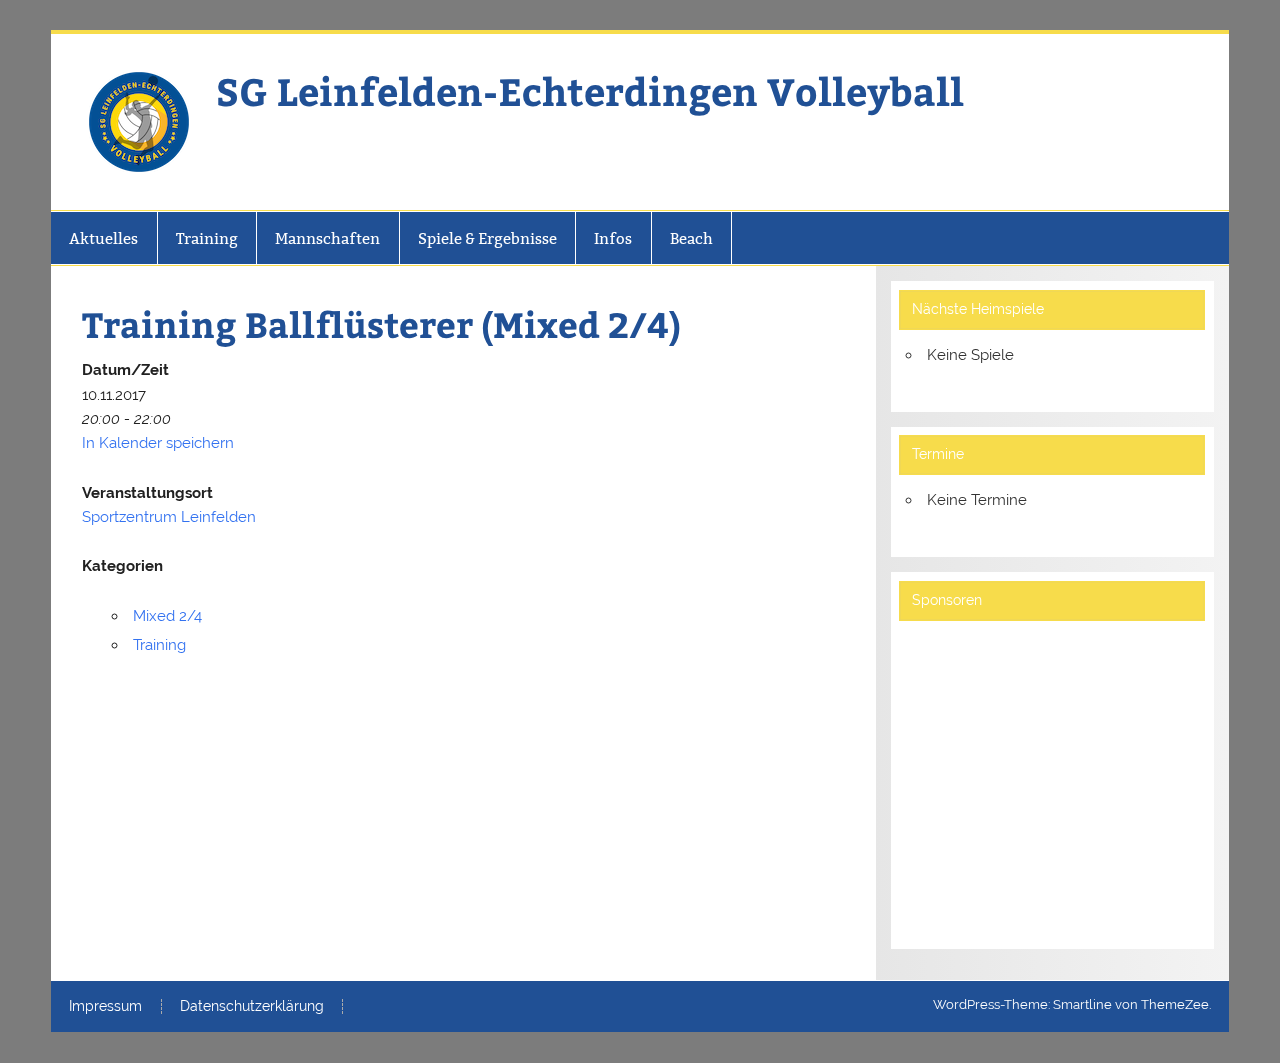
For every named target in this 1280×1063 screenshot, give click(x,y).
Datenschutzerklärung (252, 1007)
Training (207, 238)
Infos (613, 238)
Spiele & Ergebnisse (487, 238)
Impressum (105, 1007)
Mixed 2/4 (167, 616)
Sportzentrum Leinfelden (169, 517)
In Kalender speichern (158, 443)
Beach (691, 238)
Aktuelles (103, 238)
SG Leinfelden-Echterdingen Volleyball (590, 90)
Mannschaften (327, 238)
